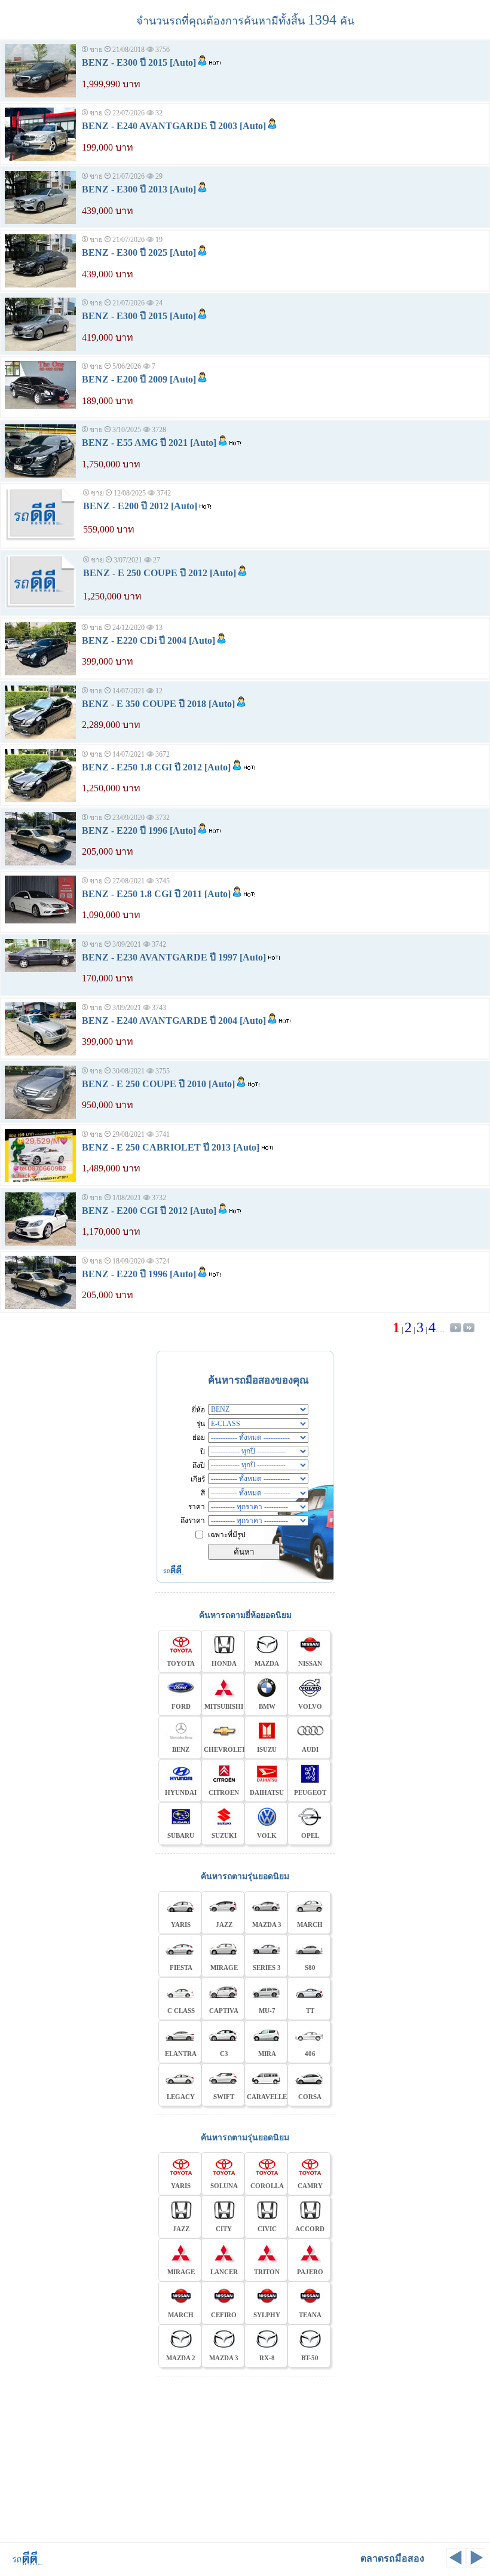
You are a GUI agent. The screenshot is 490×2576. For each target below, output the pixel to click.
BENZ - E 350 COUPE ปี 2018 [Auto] (158, 704)
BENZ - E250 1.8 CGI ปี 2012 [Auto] (156, 767)
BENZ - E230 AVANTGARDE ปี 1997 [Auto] (174, 957)
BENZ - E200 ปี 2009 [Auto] (139, 379)
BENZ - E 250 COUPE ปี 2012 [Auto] (160, 573)
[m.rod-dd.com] (24, 2564)
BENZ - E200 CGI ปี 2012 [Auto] (149, 1211)
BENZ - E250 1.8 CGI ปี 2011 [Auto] (156, 894)
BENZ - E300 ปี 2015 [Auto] (139, 62)
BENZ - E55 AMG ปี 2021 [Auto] (149, 443)
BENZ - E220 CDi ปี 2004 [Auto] (148, 640)
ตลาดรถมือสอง (392, 2558)
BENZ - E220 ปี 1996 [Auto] (139, 830)
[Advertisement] (245, 2458)
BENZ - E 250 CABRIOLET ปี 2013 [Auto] (171, 1147)
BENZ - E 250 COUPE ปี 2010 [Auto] (158, 1084)
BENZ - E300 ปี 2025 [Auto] (139, 253)
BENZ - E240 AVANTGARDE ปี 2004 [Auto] (174, 1021)
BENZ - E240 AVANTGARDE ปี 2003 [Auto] (174, 126)
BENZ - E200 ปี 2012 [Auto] (140, 506)
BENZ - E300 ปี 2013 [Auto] (139, 189)
